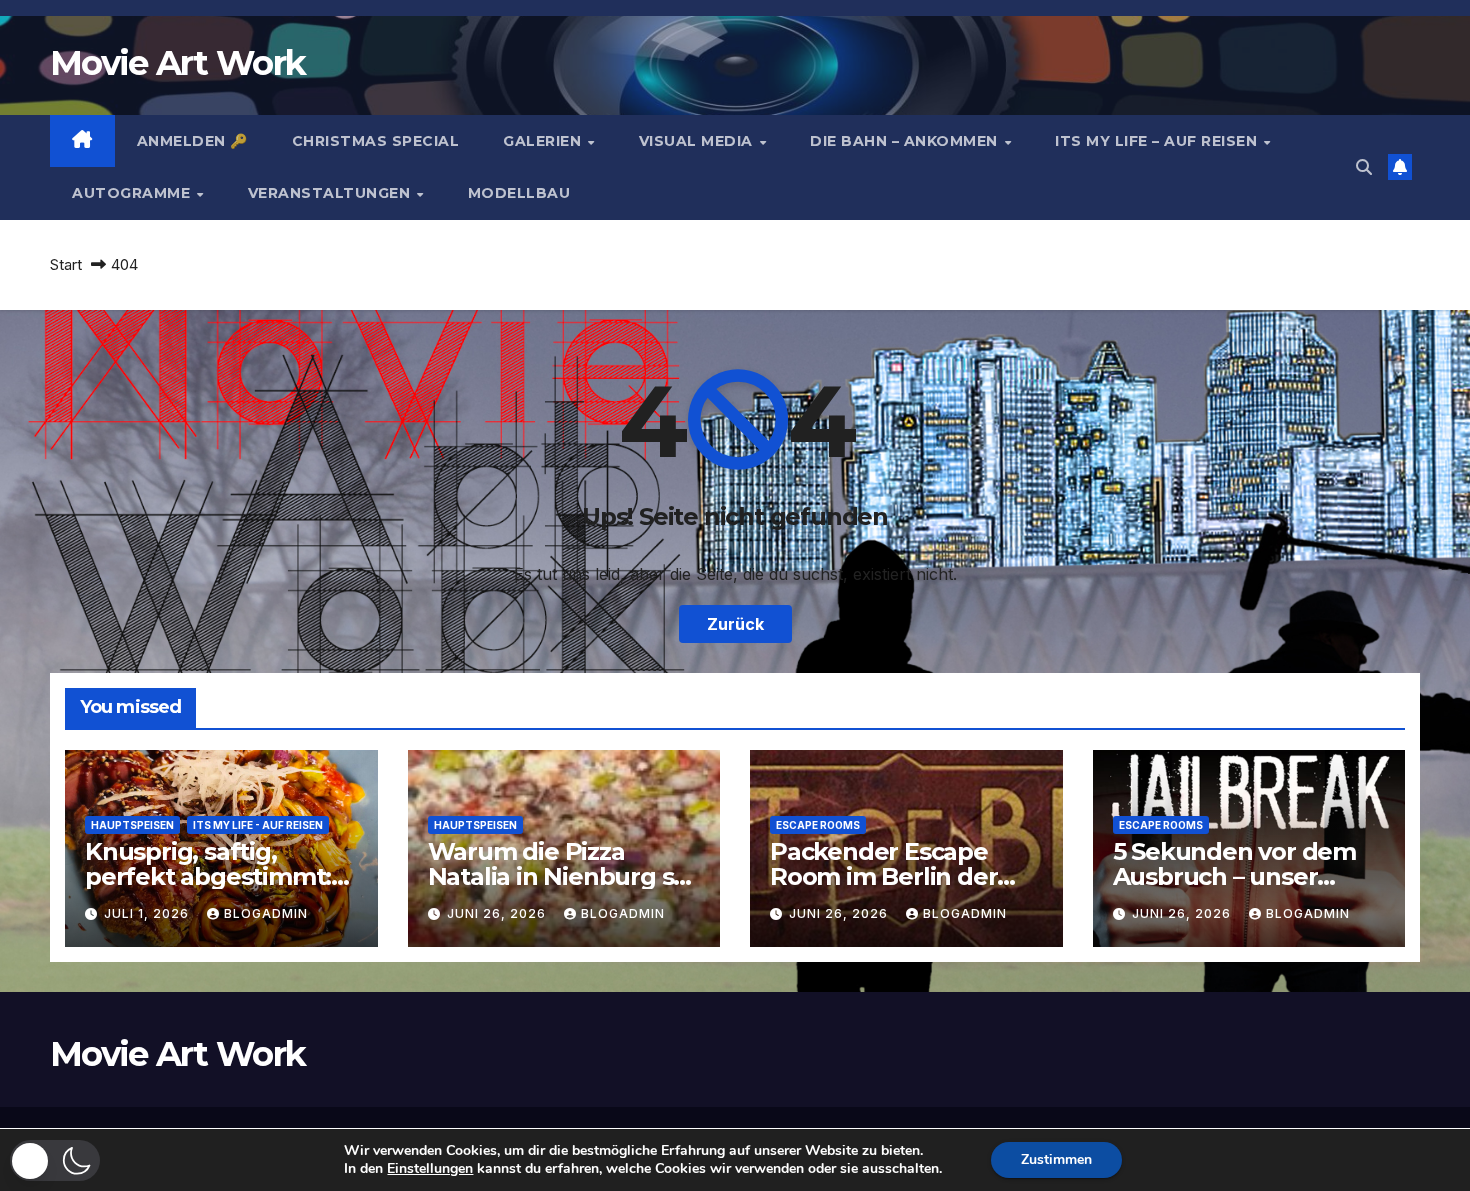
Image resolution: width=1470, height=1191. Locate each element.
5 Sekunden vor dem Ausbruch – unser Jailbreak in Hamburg (1239, 876)
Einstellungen (430, 1169)
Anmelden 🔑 (192, 141)
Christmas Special (376, 141)
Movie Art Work (177, 63)
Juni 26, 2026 (498, 913)
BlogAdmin (266, 913)
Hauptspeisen (132, 825)
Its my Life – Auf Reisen (1158, 141)
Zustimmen (1056, 1159)
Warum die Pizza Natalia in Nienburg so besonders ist (558, 876)
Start (66, 264)
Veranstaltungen (331, 193)
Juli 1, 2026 (148, 913)
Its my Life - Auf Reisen (258, 825)
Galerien (544, 141)
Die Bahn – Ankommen (906, 141)
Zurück (735, 624)
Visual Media (698, 141)
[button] (1364, 167)
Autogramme (133, 193)
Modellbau (519, 193)
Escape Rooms (818, 825)
